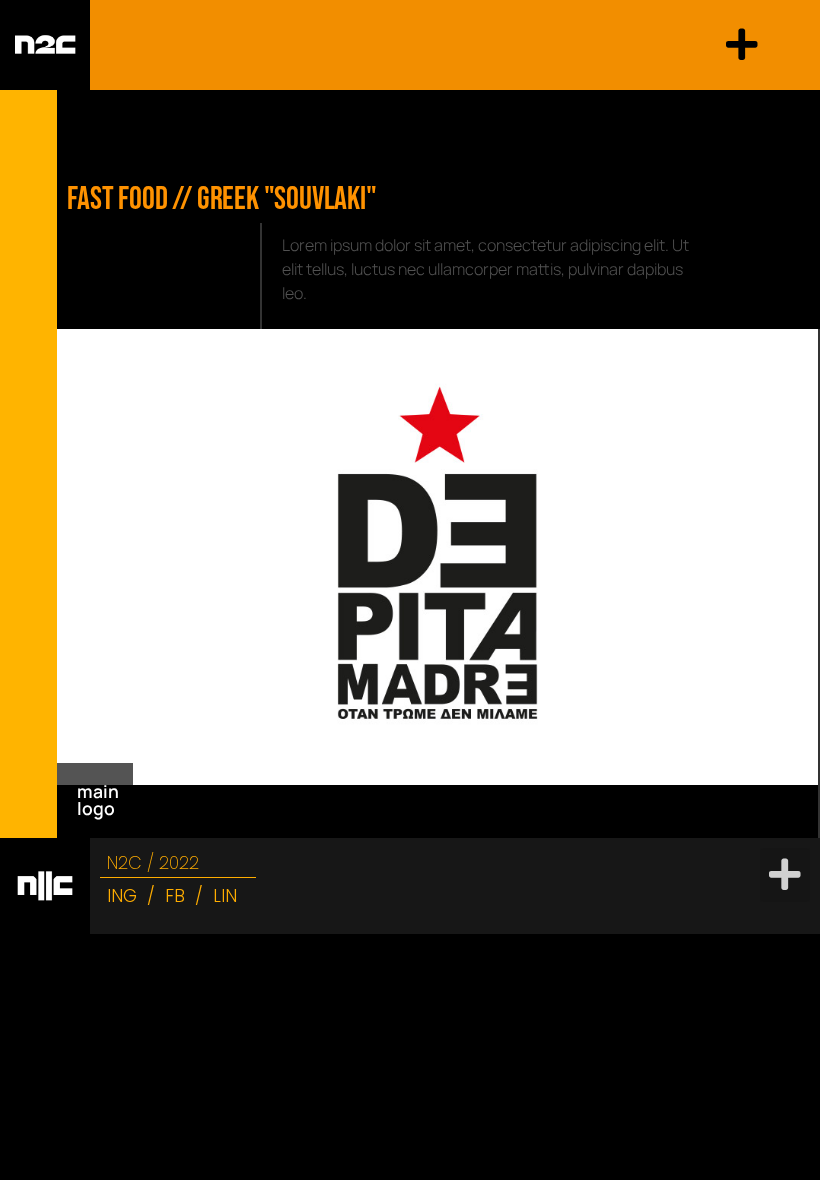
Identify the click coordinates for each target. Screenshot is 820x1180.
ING (122, 896)
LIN (225, 896)
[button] (742, 45)
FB (175, 896)
